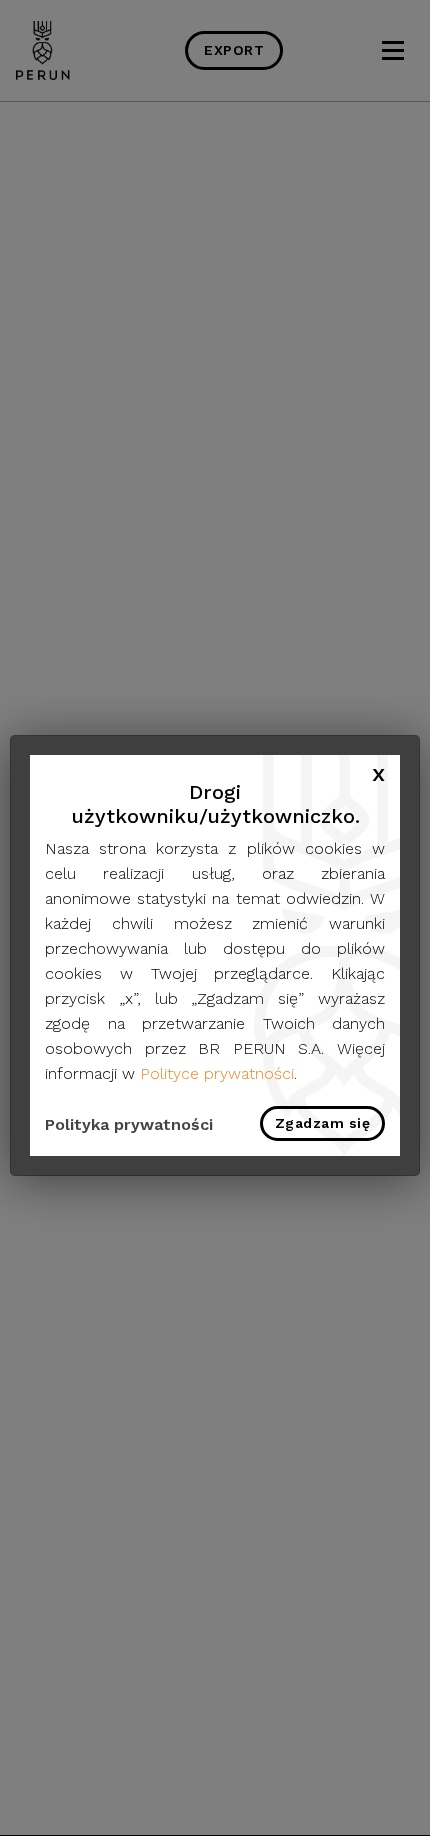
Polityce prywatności (217, 1073)
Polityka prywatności (129, 1124)
